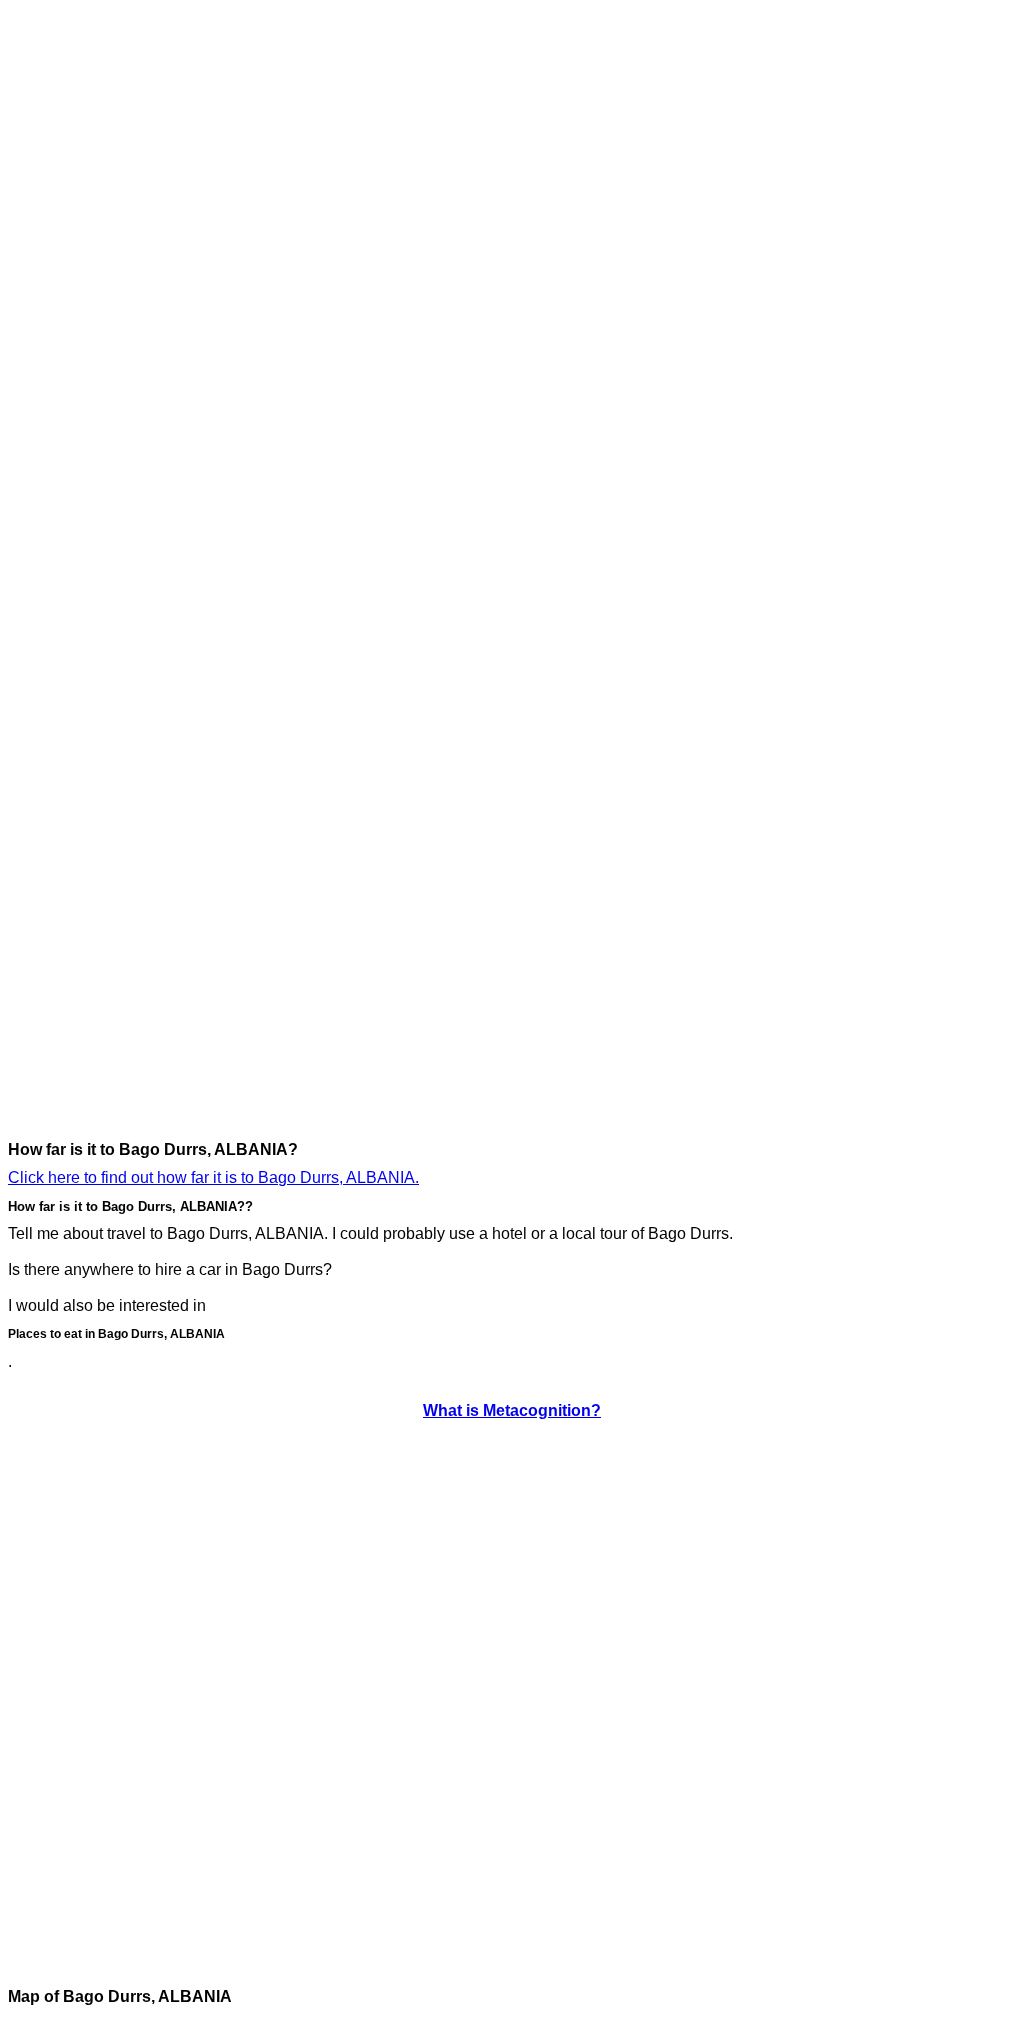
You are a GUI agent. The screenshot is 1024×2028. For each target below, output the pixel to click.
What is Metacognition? (512, 1410)
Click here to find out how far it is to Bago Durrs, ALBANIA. (213, 1177)
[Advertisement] (88, 308)
